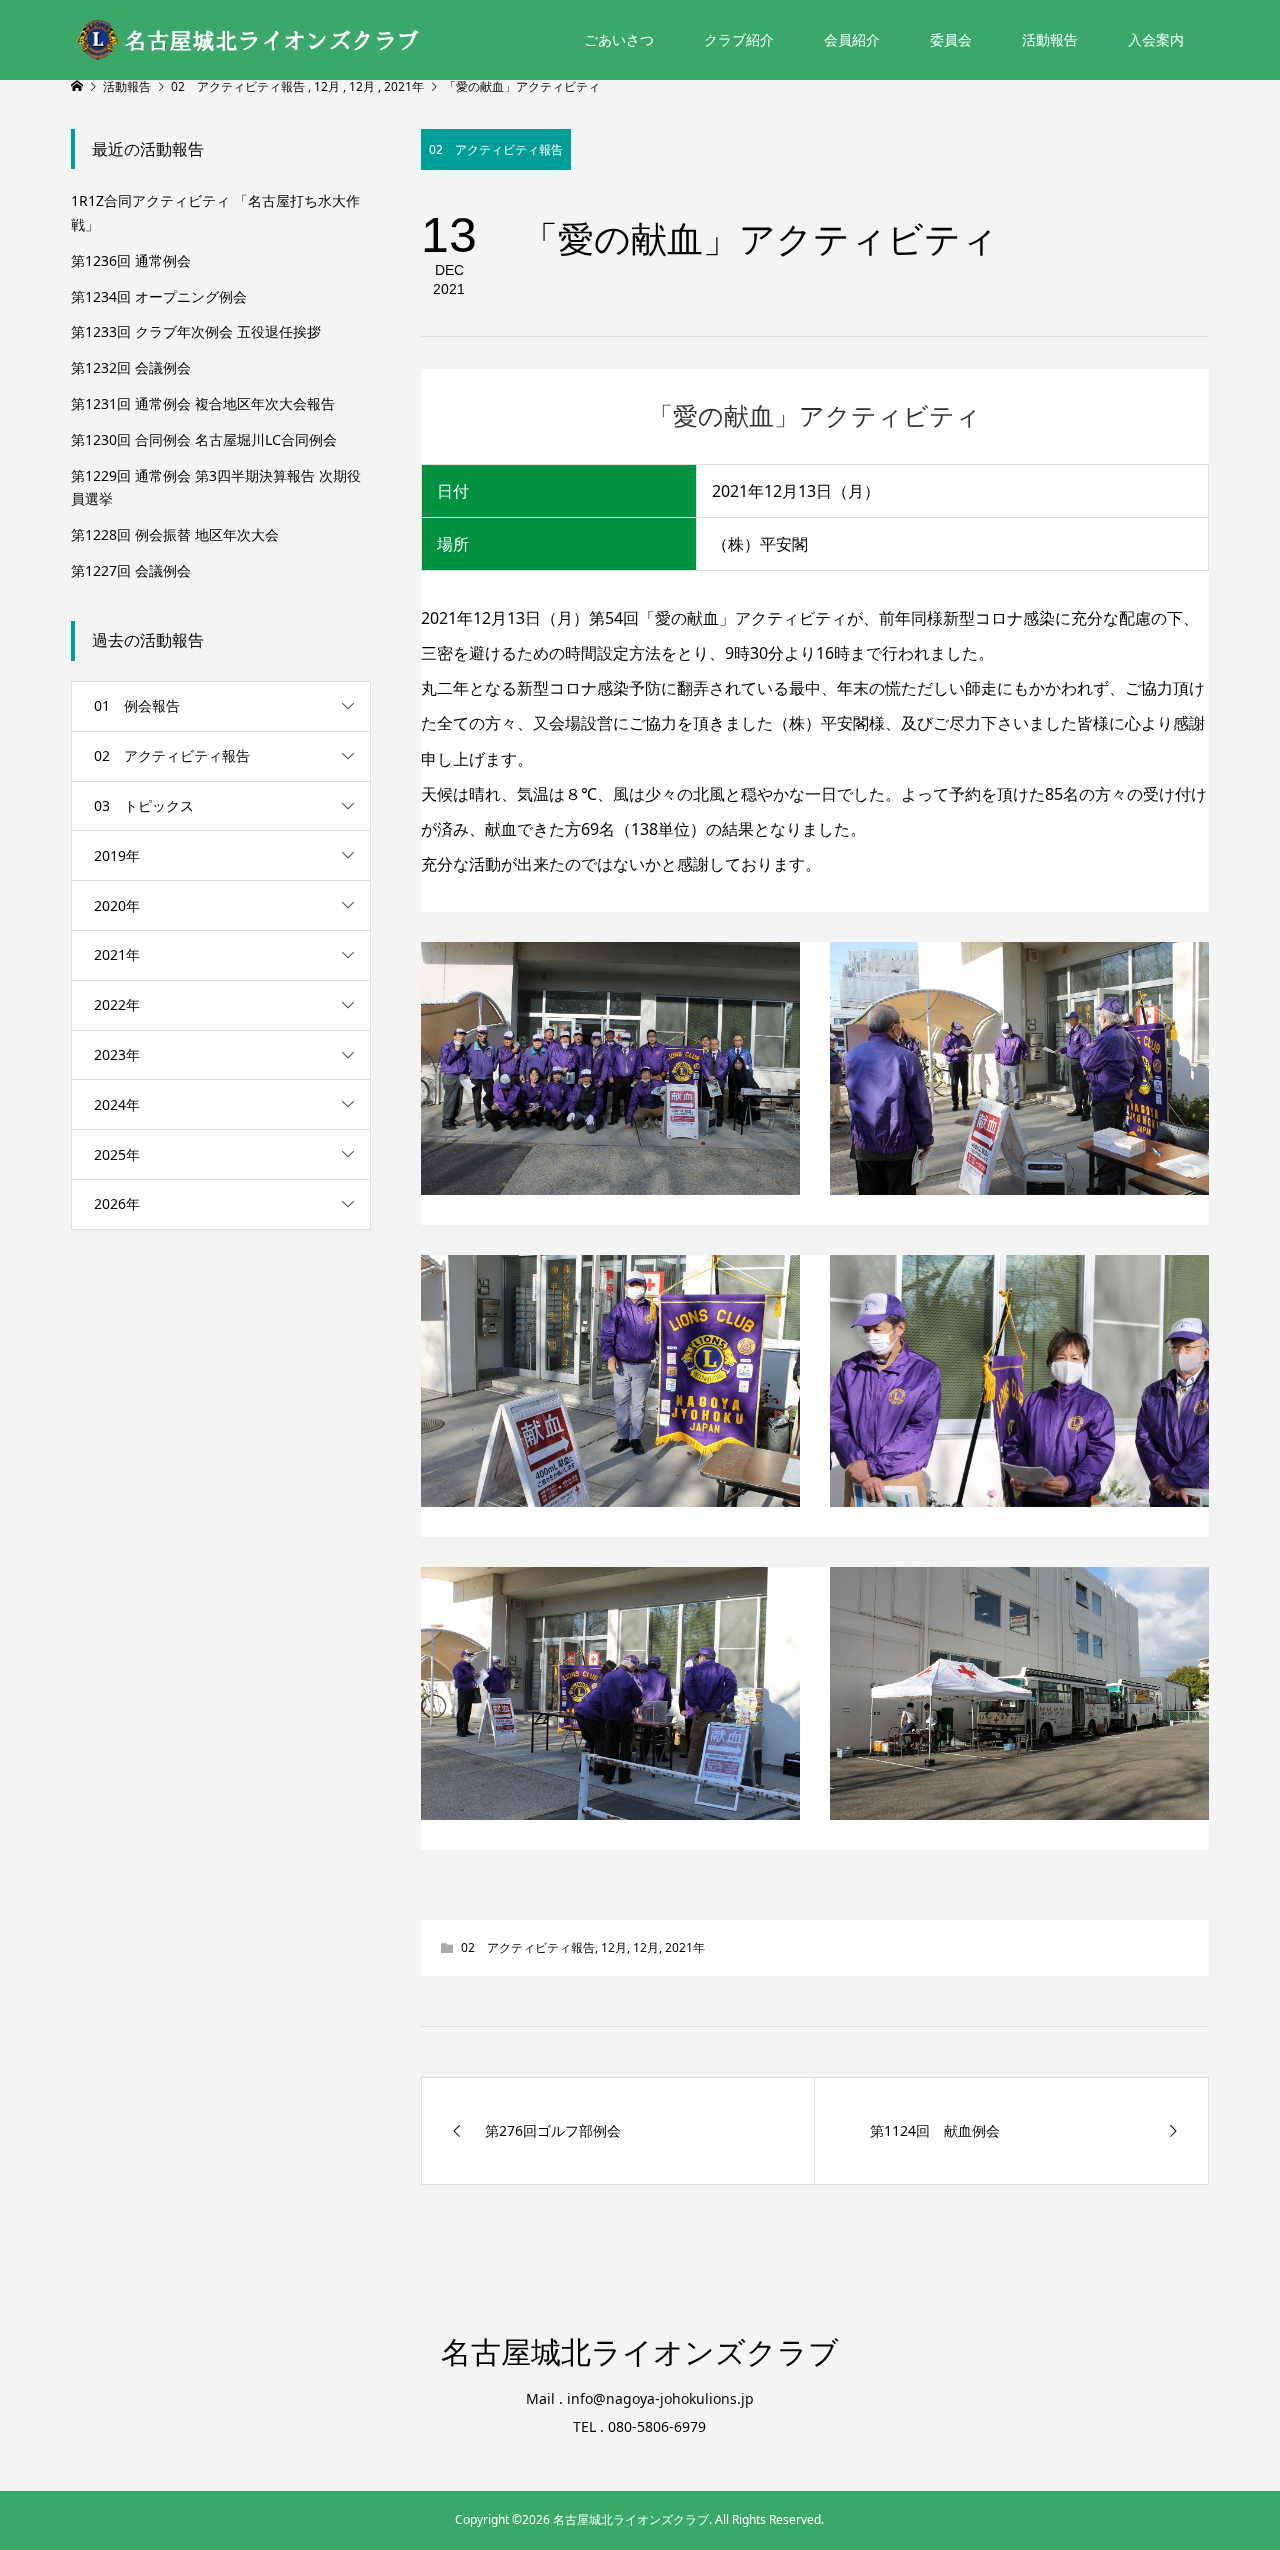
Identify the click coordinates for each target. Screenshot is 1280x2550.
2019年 (117, 855)
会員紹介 (852, 39)
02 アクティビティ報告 (496, 149)
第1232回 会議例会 (131, 367)
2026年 (117, 1203)
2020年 (117, 905)
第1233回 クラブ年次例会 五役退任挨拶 (196, 331)
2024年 (117, 1104)
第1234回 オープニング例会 (159, 296)
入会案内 (1156, 39)
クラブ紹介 (739, 39)
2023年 (117, 1054)
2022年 (117, 1004)
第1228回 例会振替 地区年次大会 (175, 534)
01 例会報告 (137, 705)
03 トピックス (144, 805)
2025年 (117, 1154)
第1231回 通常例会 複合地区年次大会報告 (203, 403)
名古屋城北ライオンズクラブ (640, 2352)
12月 (614, 1947)
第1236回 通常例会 (131, 260)
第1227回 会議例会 (131, 570)
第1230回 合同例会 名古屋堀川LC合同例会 (204, 439)
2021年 (685, 1947)
